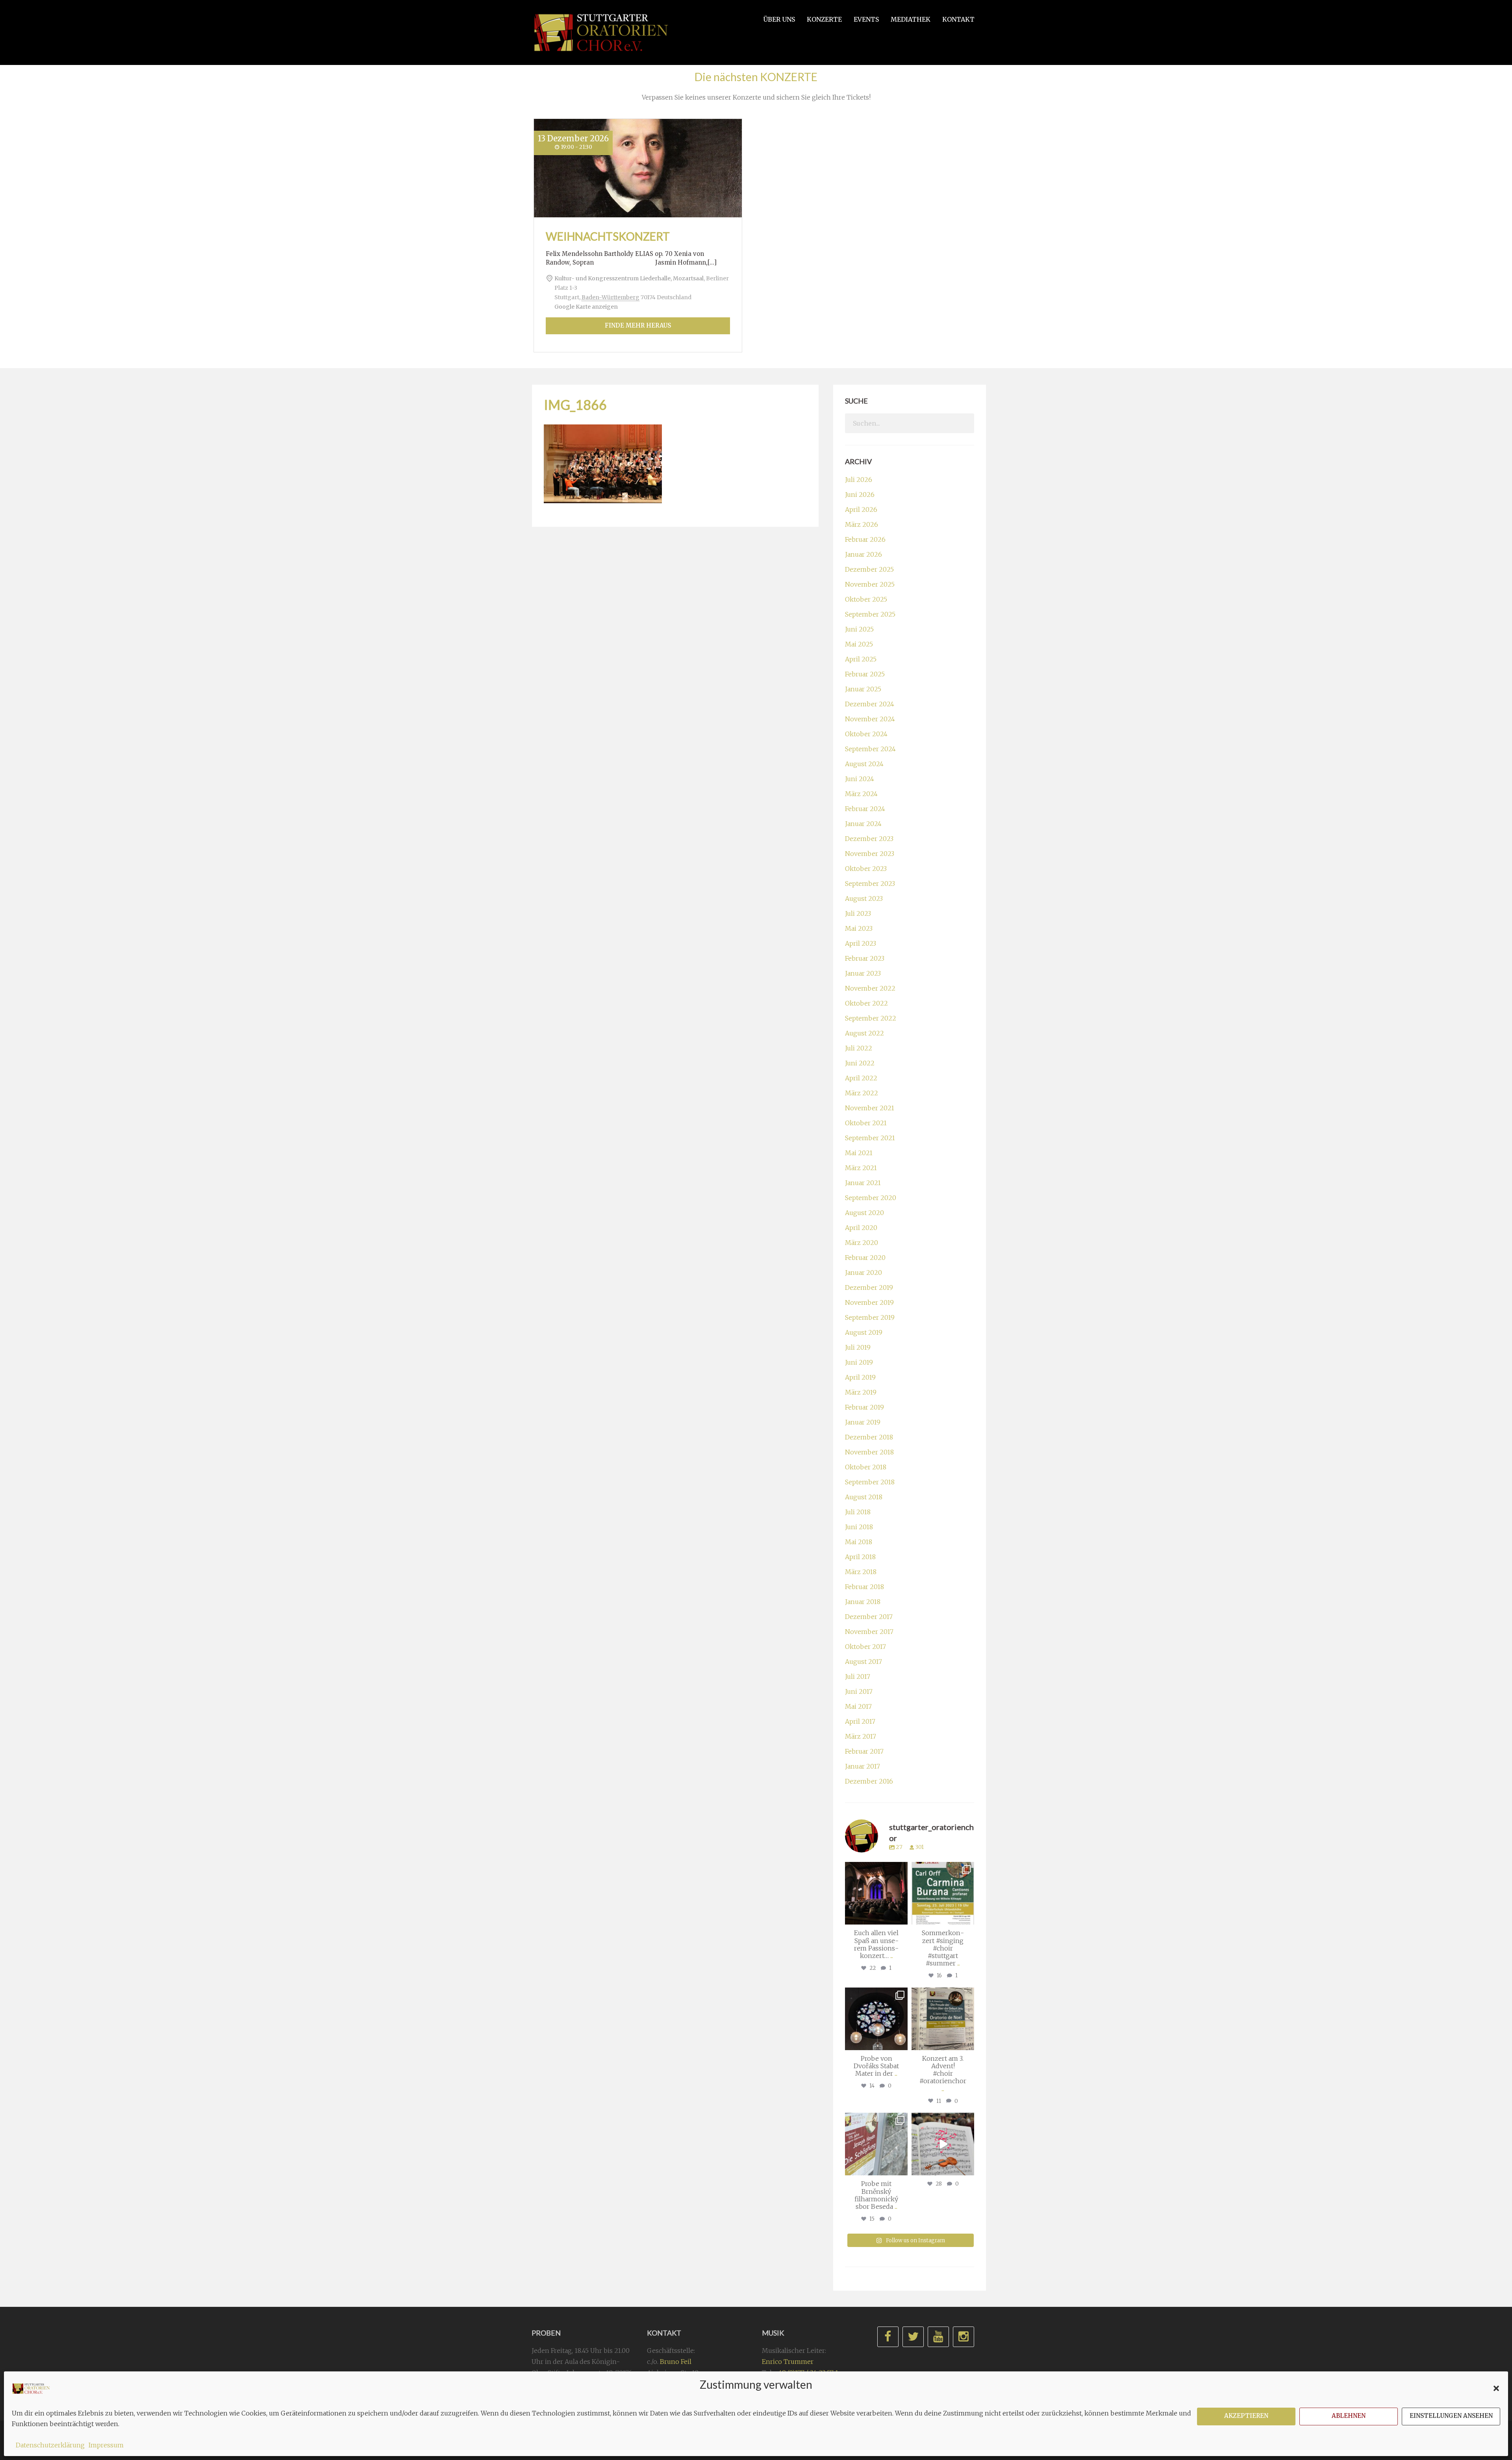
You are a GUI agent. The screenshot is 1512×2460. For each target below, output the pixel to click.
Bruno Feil (676, 2362)
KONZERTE (824, 19)
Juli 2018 (858, 1512)
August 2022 (864, 1033)
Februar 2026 (865, 539)
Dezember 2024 (870, 704)
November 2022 (870, 988)
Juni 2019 (859, 1362)
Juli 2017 (858, 1676)
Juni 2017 (859, 1691)
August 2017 (863, 1662)
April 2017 (860, 1721)
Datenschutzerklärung (50, 2445)
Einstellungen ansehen (1451, 2416)
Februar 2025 (865, 674)
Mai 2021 (859, 1153)
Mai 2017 (858, 1706)
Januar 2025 (863, 689)
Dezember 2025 (869, 569)
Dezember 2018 (869, 1437)
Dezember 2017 (869, 1617)
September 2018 (870, 1482)
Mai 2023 (859, 928)
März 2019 (861, 1392)
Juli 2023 (858, 913)
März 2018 (861, 1572)
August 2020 (864, 1213)
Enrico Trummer (788, 2362)
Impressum (106, 2445)
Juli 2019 (858, 1347)
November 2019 (869, 1302)
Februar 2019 (864, 1407)
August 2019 (864, 1332)
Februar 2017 (864, 1751)
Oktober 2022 (866, 1003)
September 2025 (870, 614)
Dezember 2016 (869, 1781)
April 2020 (861, 1228)
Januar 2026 (863, 554)
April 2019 (860, 1377)
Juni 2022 (860, 1063)
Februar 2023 (865, 958)
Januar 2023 (863, 973)
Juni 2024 (860, 779)
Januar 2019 (863, 1422)
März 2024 (861, 794)
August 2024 (864, 764)
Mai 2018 (859, 1542)
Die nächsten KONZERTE (756, 77)
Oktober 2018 (866, 1467)
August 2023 (864, 898)
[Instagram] (901, 1917)
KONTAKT (958, 19)
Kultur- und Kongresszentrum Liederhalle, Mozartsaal (629, 278)
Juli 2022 (859, 1048)
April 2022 (861, 1078)
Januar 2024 (863, 824)
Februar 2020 (865, 1258)
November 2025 (870, 584)
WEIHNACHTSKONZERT (608, 236)
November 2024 (870, 719)
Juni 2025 (859, 629)
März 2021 (861, 1168)
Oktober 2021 (866, 1123)
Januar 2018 (863, 1602)
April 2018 (860, 1557)
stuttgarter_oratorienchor (878, 1872)
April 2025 (861, 659)
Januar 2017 (863, 1766)
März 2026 (862, 524)
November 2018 (869, 1452)
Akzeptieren (1246, 2416)
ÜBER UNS (779, 19)
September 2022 (871, 1018)
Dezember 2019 (869, 1287)
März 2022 (862, 1093)
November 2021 (870, 1108)
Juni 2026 (860, 495)
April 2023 (861, 943)
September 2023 (870, 884)
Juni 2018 (859, 1527)
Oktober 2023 (866, 869)
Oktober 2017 (865, 1647)
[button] (1496, 2388)
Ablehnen (1349, 2416)
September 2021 (870, 1138)
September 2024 (870, 749)
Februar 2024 (865, 809)
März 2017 (861, 1736)
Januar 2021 (863, 1183)
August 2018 (864, 1497)
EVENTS (866, 19)
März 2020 (862, 1243)
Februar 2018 (864, 1587)
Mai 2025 (859, 644)
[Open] (876, 1893)
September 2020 (871, 1198)
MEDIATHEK (911, 19)
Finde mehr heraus (638, 325)
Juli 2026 (859, 480)
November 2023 (870, 854)
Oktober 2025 (866, 599)
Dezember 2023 (869, 839)
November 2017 (869, 1632)
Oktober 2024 (866, 734)
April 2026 (861, 509)
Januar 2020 (863, 1273)
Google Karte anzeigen (586, 307)
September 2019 (870, 1317)
